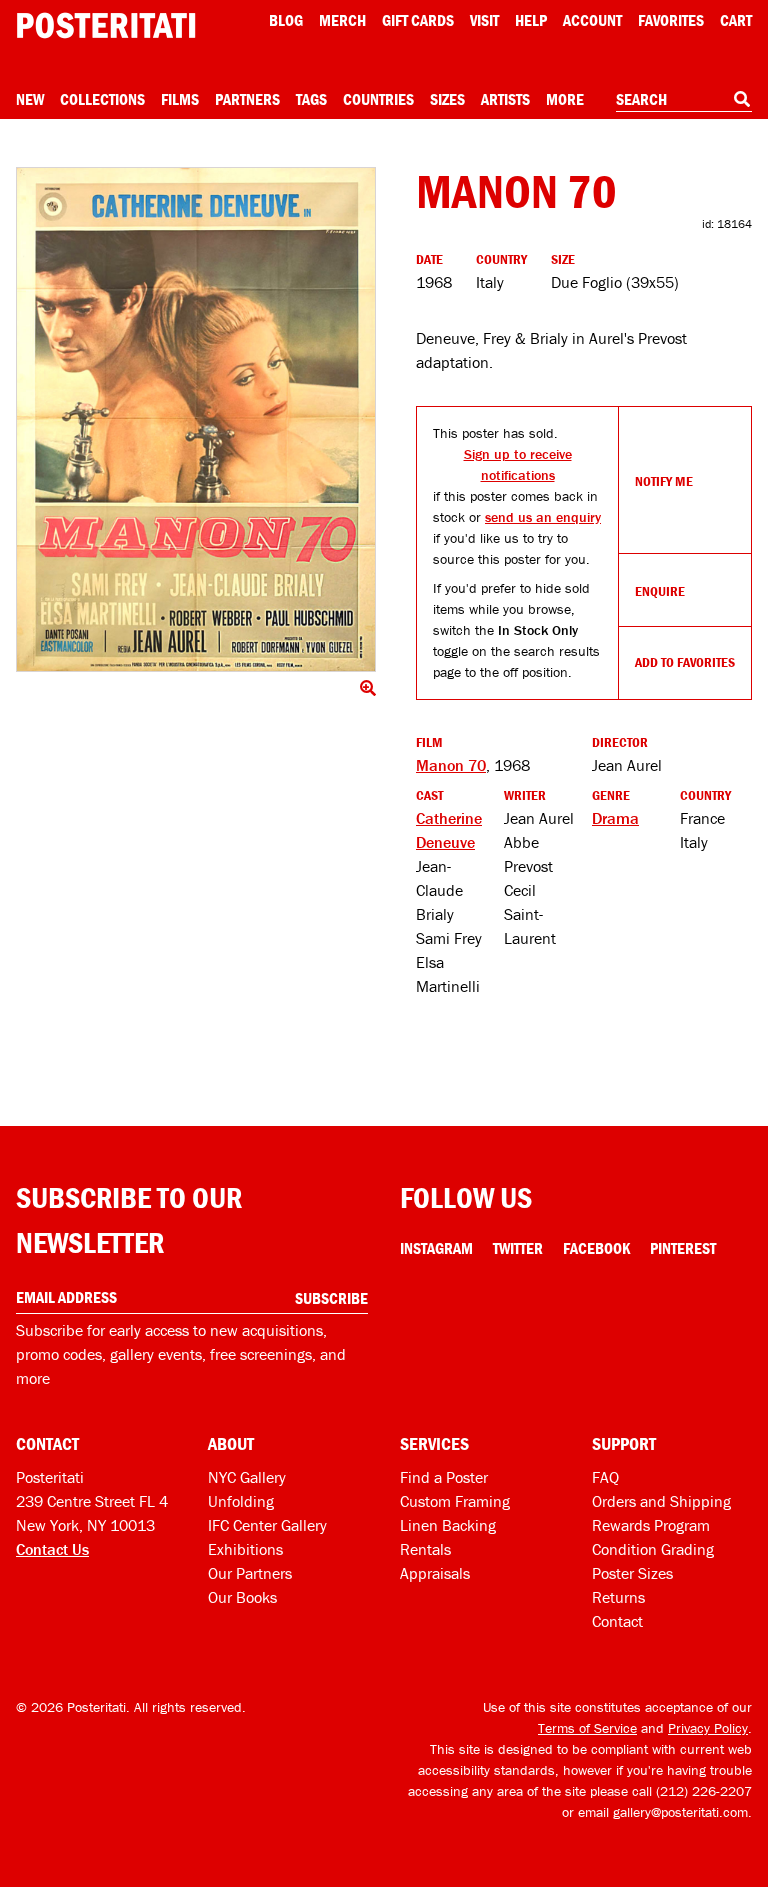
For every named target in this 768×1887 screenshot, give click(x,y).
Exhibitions (245, 1549)
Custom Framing (455, 1501)
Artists (505, 99)
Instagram (436, 1248)
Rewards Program (651, 1525)
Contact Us (52, 1549)
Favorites (671, 20)
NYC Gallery (247, 1477)
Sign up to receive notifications (518, 464)
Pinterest (683, 1248)
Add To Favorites (685, 662)
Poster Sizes (632, 1573)
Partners (247, 99)
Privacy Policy (708, 1728)
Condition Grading (653, 1549)
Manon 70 (451, 765)
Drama (615, 818)
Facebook (596, 1248)
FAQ (605, 1477)
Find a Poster (444, 1477)
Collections (102, 99)
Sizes (447, 99)
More (565, 99)
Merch (342, 20)
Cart (736, 20)
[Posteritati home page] (106, 25)
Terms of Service (587, 1728)
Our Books (242, 1597)
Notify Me (664, 481)
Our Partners (250, 1573)
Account (592, 20)
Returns (618, 1597)
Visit (484, 20)
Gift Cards (418, 20)
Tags (311, 99)
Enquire (660, 591)
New (30, 99)
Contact (617, 1621)
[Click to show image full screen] (196, 419)
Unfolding (241, 1501)
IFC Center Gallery (267, 1525)
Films (180, 99)
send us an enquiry (543, 517)
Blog (286, 20)
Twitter (518, 1248)
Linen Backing (448, 1525)
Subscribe (331, 1298)
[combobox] (684, 100)
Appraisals (435, 1573)
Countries (378, 99)
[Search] (742, 99)
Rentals (425, 1549)
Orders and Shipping (661, 1501)
